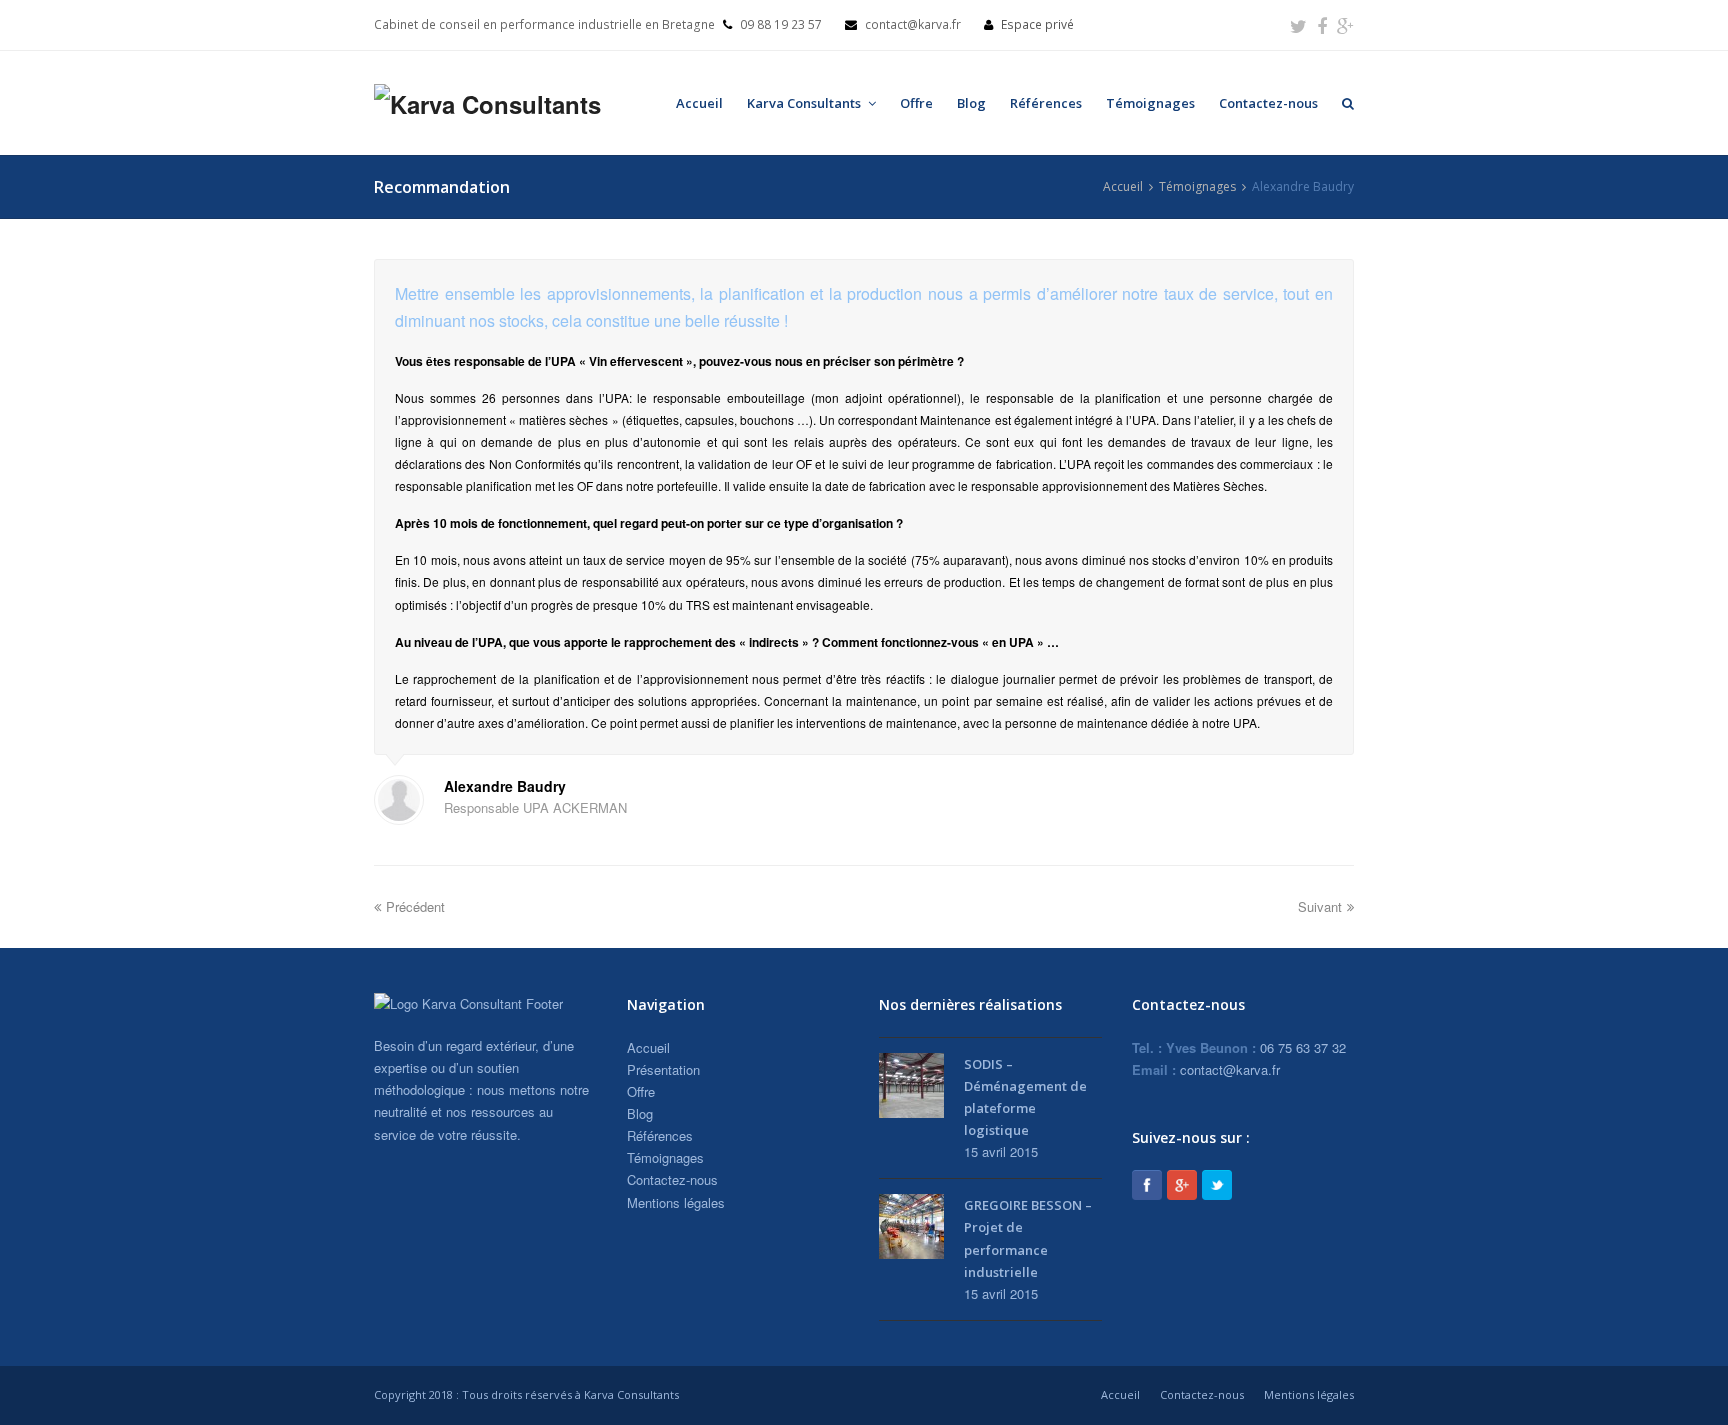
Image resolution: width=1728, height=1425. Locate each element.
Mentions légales (676, 1202)
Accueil (699, 103)
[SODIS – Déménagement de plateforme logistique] (911, 1085)
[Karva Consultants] (487, 103)
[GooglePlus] (1182, 1185)
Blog (971, 103)
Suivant (1320, 906)
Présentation (663, 1069)
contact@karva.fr (1230, 1069)
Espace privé (1037, 24)
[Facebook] (1322, 25)
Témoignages (1150, 103)
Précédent (415, 906)
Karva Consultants (805, 103)
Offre (916, 103)
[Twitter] (1298, 25)
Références (1046, 103)
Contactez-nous (1268, 103)
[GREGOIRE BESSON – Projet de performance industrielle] (911, 1226)
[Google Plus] (1345, 25)
